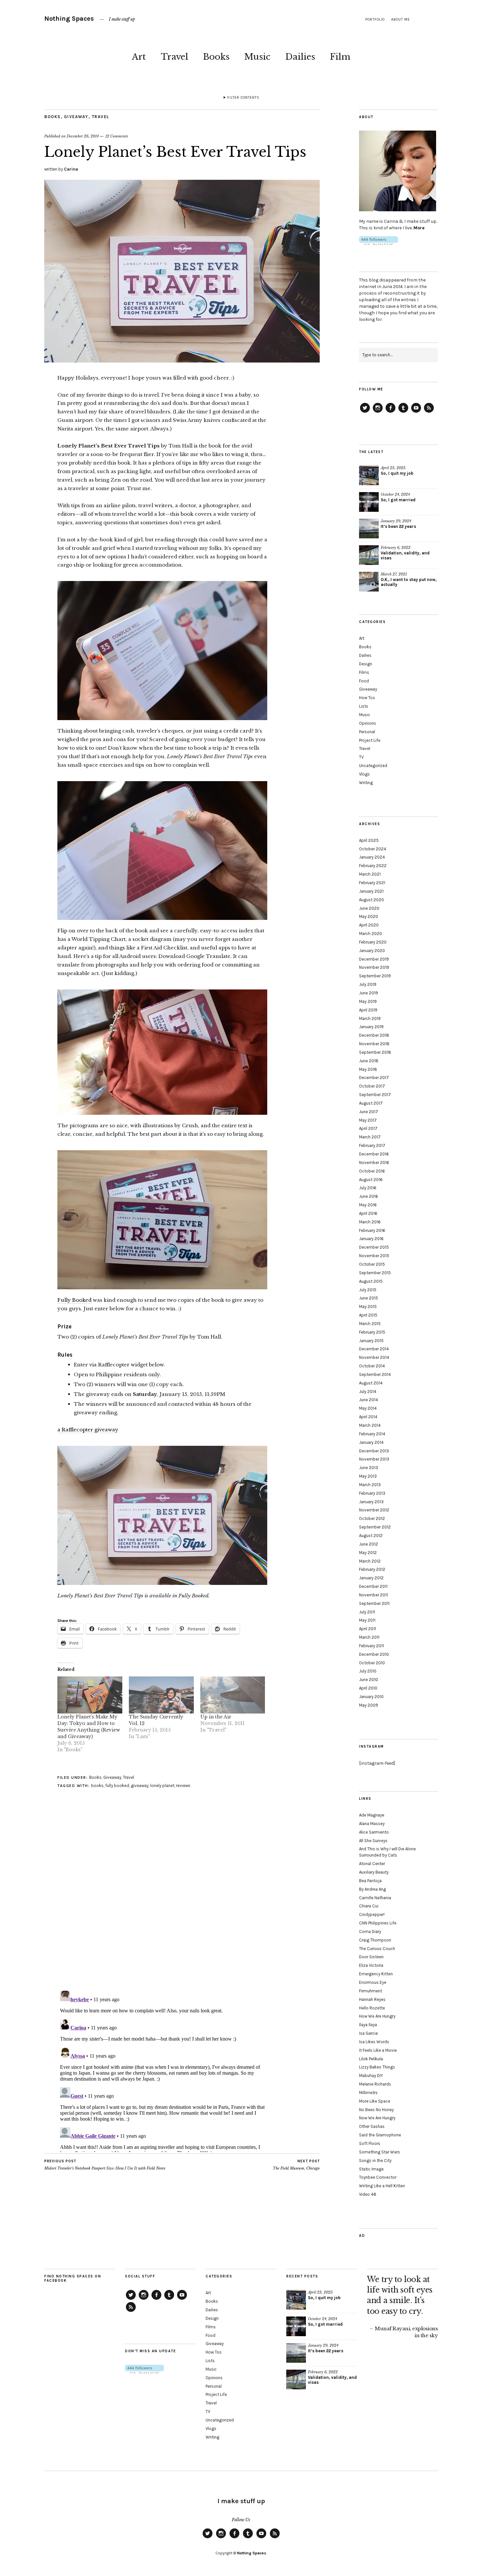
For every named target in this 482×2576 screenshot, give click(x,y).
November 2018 (374, 1044)
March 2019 (370, 1018)
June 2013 (369, 1468)
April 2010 (368, 1688)
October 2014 (372, 1366)
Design (366, 664)
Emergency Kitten (376, 1974)
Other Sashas (372, 2126)
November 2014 (374, 1357)
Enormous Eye (373, 1982)
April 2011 (368, 1629)
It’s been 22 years (398, 526)
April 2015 (368, 1315)
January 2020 (372, 951)
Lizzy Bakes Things (377, 2067)
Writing (366, 783)
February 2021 (372, 883)
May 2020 (369, 916)
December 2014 (374, 1349)
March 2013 (370, 1485)
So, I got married (398, 500)
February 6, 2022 (396, 548)
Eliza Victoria (371, 1965)
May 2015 (368, 1307)
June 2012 (369, 1544)
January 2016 (371, 1239)
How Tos (367, 698)
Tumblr (403, 412)
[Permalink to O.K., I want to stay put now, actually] (369, 582)
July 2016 (368, 1188)
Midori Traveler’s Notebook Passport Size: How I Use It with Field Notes (105, 2165)
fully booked (117, 1786)
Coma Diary (370, 1932)
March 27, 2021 (394, 574)
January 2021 (371, 891)
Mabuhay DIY (371, 2076)
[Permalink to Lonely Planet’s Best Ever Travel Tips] (182, 361)
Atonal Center (372, 1864)
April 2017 (368, 1128)
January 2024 (372, 857)
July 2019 (368, 984)
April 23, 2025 (393, 468)
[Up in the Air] (233, 1695)
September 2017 (375, 1095)
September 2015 (375, 1273)
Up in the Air (216, 1717)
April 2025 (369, 840)
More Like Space (375, 2101)
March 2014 (370, 1425)
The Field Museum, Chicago (296, 2165)
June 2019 (369, 993)
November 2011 (373, 1595)
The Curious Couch (377, 1949)
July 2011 (367, 1612)
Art (139, 57)
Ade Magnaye (372, 1815)
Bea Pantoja (370, 1881)
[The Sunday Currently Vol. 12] (161, 1695)
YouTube (416, 412)
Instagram (378, 412)
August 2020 (372, 900)
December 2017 (374, 1078)
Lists (364, 706)
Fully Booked (74, 1300)
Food (364, 681)
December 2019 (374, 959)
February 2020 (373, 942)
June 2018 (369, 1061)
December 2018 (374, 1035)
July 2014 (368, 1392)
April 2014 (368, 1417)
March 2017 (370, 1137)
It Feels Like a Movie (378, 2050)
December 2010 (374, 1654)
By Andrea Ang (372, 1889)
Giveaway (76, 117)
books (97, 1786)
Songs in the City (375, 2161)
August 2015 (371, 1281)
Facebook (391, 412)
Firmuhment (371, 1991)
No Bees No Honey (376, 2110)
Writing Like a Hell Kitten (382, 2186)
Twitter (365, 412)
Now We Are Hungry (377, 2118)
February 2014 (372, 1434)
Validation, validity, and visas (405, 555)
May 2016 (368, 1205)
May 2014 (368, 1408)
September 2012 (375, 1527)
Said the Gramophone (380, 2135)
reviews (183, 1786)
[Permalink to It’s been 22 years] (369, 529)
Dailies (300, 57)
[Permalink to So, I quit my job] (369, 475)
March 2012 (370, 1561)
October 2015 (372, 1264)
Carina (71, 169)
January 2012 (371, 1578)
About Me (401, 20)
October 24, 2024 (395, 494)
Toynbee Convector (378, 2177)
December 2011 (373, 1586)
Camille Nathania (375, 1898)
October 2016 (372, 1171)
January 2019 (371, 1027)
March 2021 (370, 874)
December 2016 (374, 1154)
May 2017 (368, 1120)
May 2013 (368, 1476)
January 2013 (371, 1502)
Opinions (368, 723)
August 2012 (371, 1536)
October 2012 (372, 1518)
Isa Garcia (368, 2033)
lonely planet (162, 1786)
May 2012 (368, 1553)
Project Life (370, 740)
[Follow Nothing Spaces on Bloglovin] (379, 244)
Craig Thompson (375, 1940)
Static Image (371, 2169)
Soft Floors (370, 2143)
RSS (429, 412)
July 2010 (368, 1671)
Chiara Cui (369, 1906)
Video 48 (368, 2194)
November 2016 (374, 1163)
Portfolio (375, 20)
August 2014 (371, 1383)
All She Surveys (373, 1841)
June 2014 (369, 1400)
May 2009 (369, 1705)
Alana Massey (372, 1824)
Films (364, 672)
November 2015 (374, 1256)
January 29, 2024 (396, 521)
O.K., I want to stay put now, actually (409, 582)
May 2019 (368, 1001)
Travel (174, 57)
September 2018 (375, 1052)
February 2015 (372, 1332)
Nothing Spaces (69, 19)
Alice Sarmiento (374, 1832)
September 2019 (375, 976)
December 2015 (374, 1247)
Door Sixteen (371, 1957)
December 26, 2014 (83, 136)
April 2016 (368, 1213)
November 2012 (374, 1510)
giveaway (140, 1786)
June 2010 (369, 1680)
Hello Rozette (372, 2008)
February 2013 (372, 1493)
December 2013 (374, 1451)
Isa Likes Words (374, 2042)
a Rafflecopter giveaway (88, 1430)
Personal (367, 732)
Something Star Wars (380, 2152)
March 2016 (370, 1222)
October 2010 (372, 1663)
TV (361, 757)
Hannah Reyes (372, 1999)
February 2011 (372, 1646)
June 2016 (369, 1196)
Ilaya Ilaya (368, 2025)
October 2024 (373, 849)
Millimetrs (368, 2093)
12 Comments (117, 136)
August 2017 (371, 1103)
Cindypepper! (372, 1914)
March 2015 (370, 1324)
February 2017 (372, 1145)
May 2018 (368, 1069)
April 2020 (369, 925)
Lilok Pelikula (371, 2059)
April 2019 (368, 1010)
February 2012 (372, 1569)
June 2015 (369, 1298)
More (419, 228)
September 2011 (374, 1603)
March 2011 (369, 1637)
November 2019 (374, 967)
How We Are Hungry (377, 2016)
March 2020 (371, 934)
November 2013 (374, 1459)
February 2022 (373, 866)
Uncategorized (373, 766)
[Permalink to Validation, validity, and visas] (369, 555)
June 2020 (369, 908)
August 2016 (371, 1180)
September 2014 (375, 1374)
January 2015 (371, 1341)
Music (257, 57)
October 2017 (372, 1086)
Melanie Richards (375, 2084)
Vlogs (364, 774)
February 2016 (372, 1230)
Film (340, 57)
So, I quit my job (397, 473)
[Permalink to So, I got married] (369, 502)
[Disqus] (182, 1901)
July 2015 (368, 1290)
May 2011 (367, 1620)
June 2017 (369, 1112)
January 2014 (371, 1442)
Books (216, 57)
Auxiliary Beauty (374, 1872)
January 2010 (371, 1697)
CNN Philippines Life (378, 1923)
